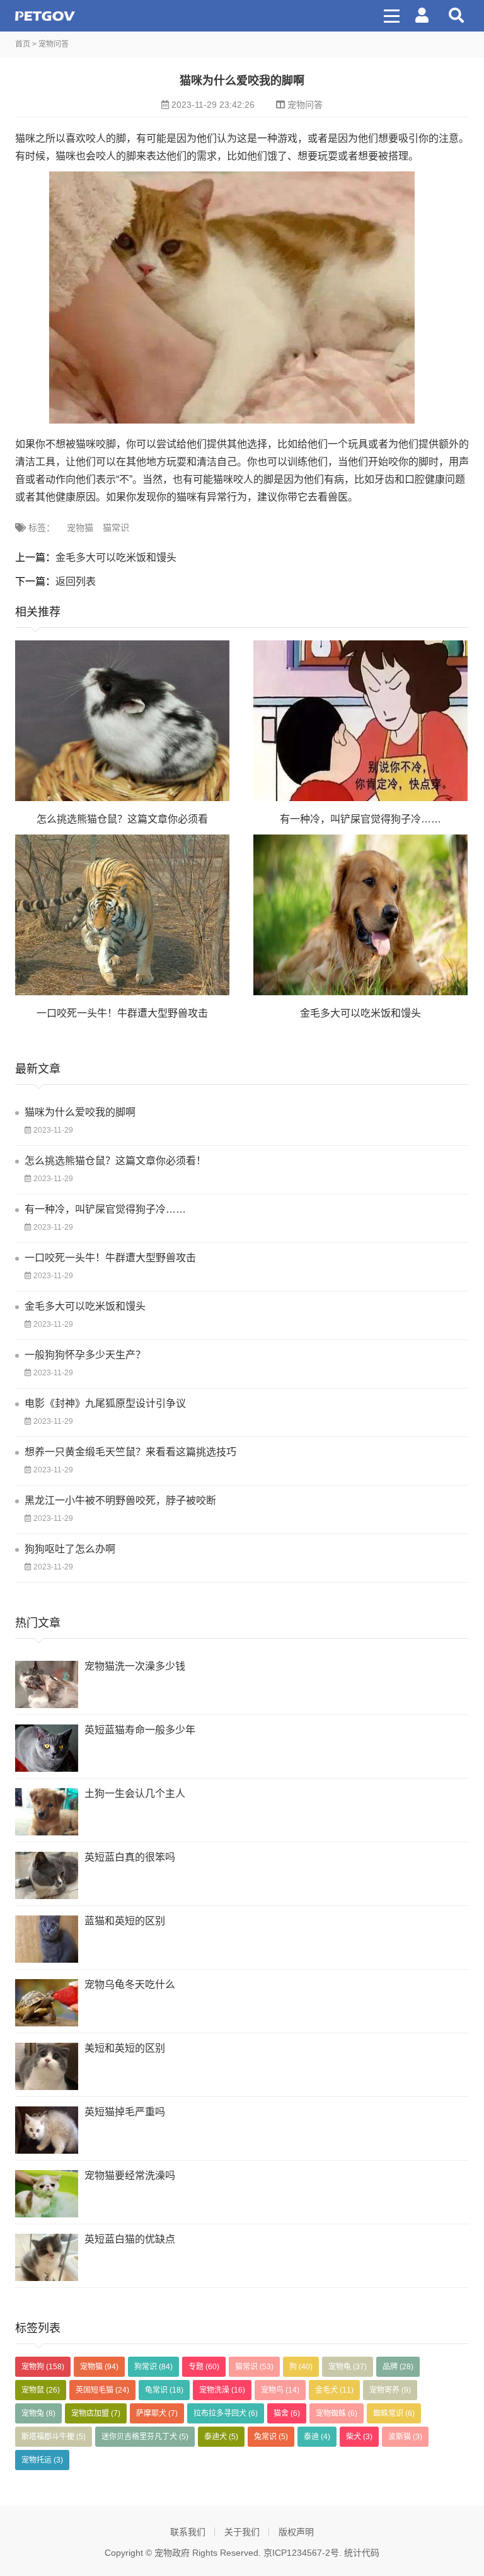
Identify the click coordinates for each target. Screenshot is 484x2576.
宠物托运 (42, 2460)
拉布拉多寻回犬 (226, 2413)
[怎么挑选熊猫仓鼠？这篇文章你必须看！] (122, 721)
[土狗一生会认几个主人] (47, 1812)
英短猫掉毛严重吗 (125, 2112)
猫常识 (116, 528)
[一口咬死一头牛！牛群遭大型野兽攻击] (122, 915)
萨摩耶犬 (157, 2413)
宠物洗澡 (222, 2390)
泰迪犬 (221, 2437)
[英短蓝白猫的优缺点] (47, 2257)
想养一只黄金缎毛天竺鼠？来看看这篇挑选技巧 (130, 1452)
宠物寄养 (390, 2390)
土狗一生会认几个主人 (135, 1793)
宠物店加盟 (96, 2413)
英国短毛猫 (102, 2390)
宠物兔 (38, 2413)
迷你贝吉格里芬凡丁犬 (145, 2437)
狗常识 (153, 2367)
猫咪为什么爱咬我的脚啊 (80, 1112)
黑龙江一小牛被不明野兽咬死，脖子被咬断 (120, 1500)
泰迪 (317, 2437)
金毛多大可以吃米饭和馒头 (116, 557)
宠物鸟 (280, 2390)
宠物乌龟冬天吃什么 (130, 1984)
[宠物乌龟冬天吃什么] (47, 2003)
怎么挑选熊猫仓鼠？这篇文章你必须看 (122, 819)
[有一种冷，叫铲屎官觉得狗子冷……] (360, 721)
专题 (204, 2367)
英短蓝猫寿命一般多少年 (140, 1730)
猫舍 (287, 2413)
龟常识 (164, 2390)
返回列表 (76, 581)
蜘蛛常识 (394, 2413)
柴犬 (359, 2437)
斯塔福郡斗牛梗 (54, 2437)
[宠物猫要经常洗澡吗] (47, 2194)
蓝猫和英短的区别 (125, 1921)
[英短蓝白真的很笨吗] (47, 1875)
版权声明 (296, 2532)
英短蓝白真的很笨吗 (130, 1857)
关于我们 (242, 2532)
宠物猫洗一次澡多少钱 (135, 1666)
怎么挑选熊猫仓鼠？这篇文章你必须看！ (115, 1161)
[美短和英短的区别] (47, 2066)
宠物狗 (43, 2367)
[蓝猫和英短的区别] (47, 1939)
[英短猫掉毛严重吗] (47, 2130)
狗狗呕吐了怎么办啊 (70, 1549)
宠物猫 (80, 528)
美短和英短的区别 (125, 2048)
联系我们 (188, 2532)
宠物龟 (348, 2367)
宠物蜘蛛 (337, 2413)
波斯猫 (405, 2437)
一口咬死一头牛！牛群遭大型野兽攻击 (122, 1013)
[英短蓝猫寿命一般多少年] (47, 1748)
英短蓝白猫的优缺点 (130, 2239)
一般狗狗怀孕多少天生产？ (85, 1355)
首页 (23, 44)
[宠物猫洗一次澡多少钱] (47, 1684)
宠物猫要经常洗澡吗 (130, 2175)
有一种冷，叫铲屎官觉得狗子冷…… (360, 819)
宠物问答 (54, 44)
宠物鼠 (41, 2390)
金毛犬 (334, 2390)
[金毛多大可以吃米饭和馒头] (360, 915)
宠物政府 (45, 16)
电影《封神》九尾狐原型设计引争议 (105, 1403)
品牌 (398, 2367)
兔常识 (271, 2437)
